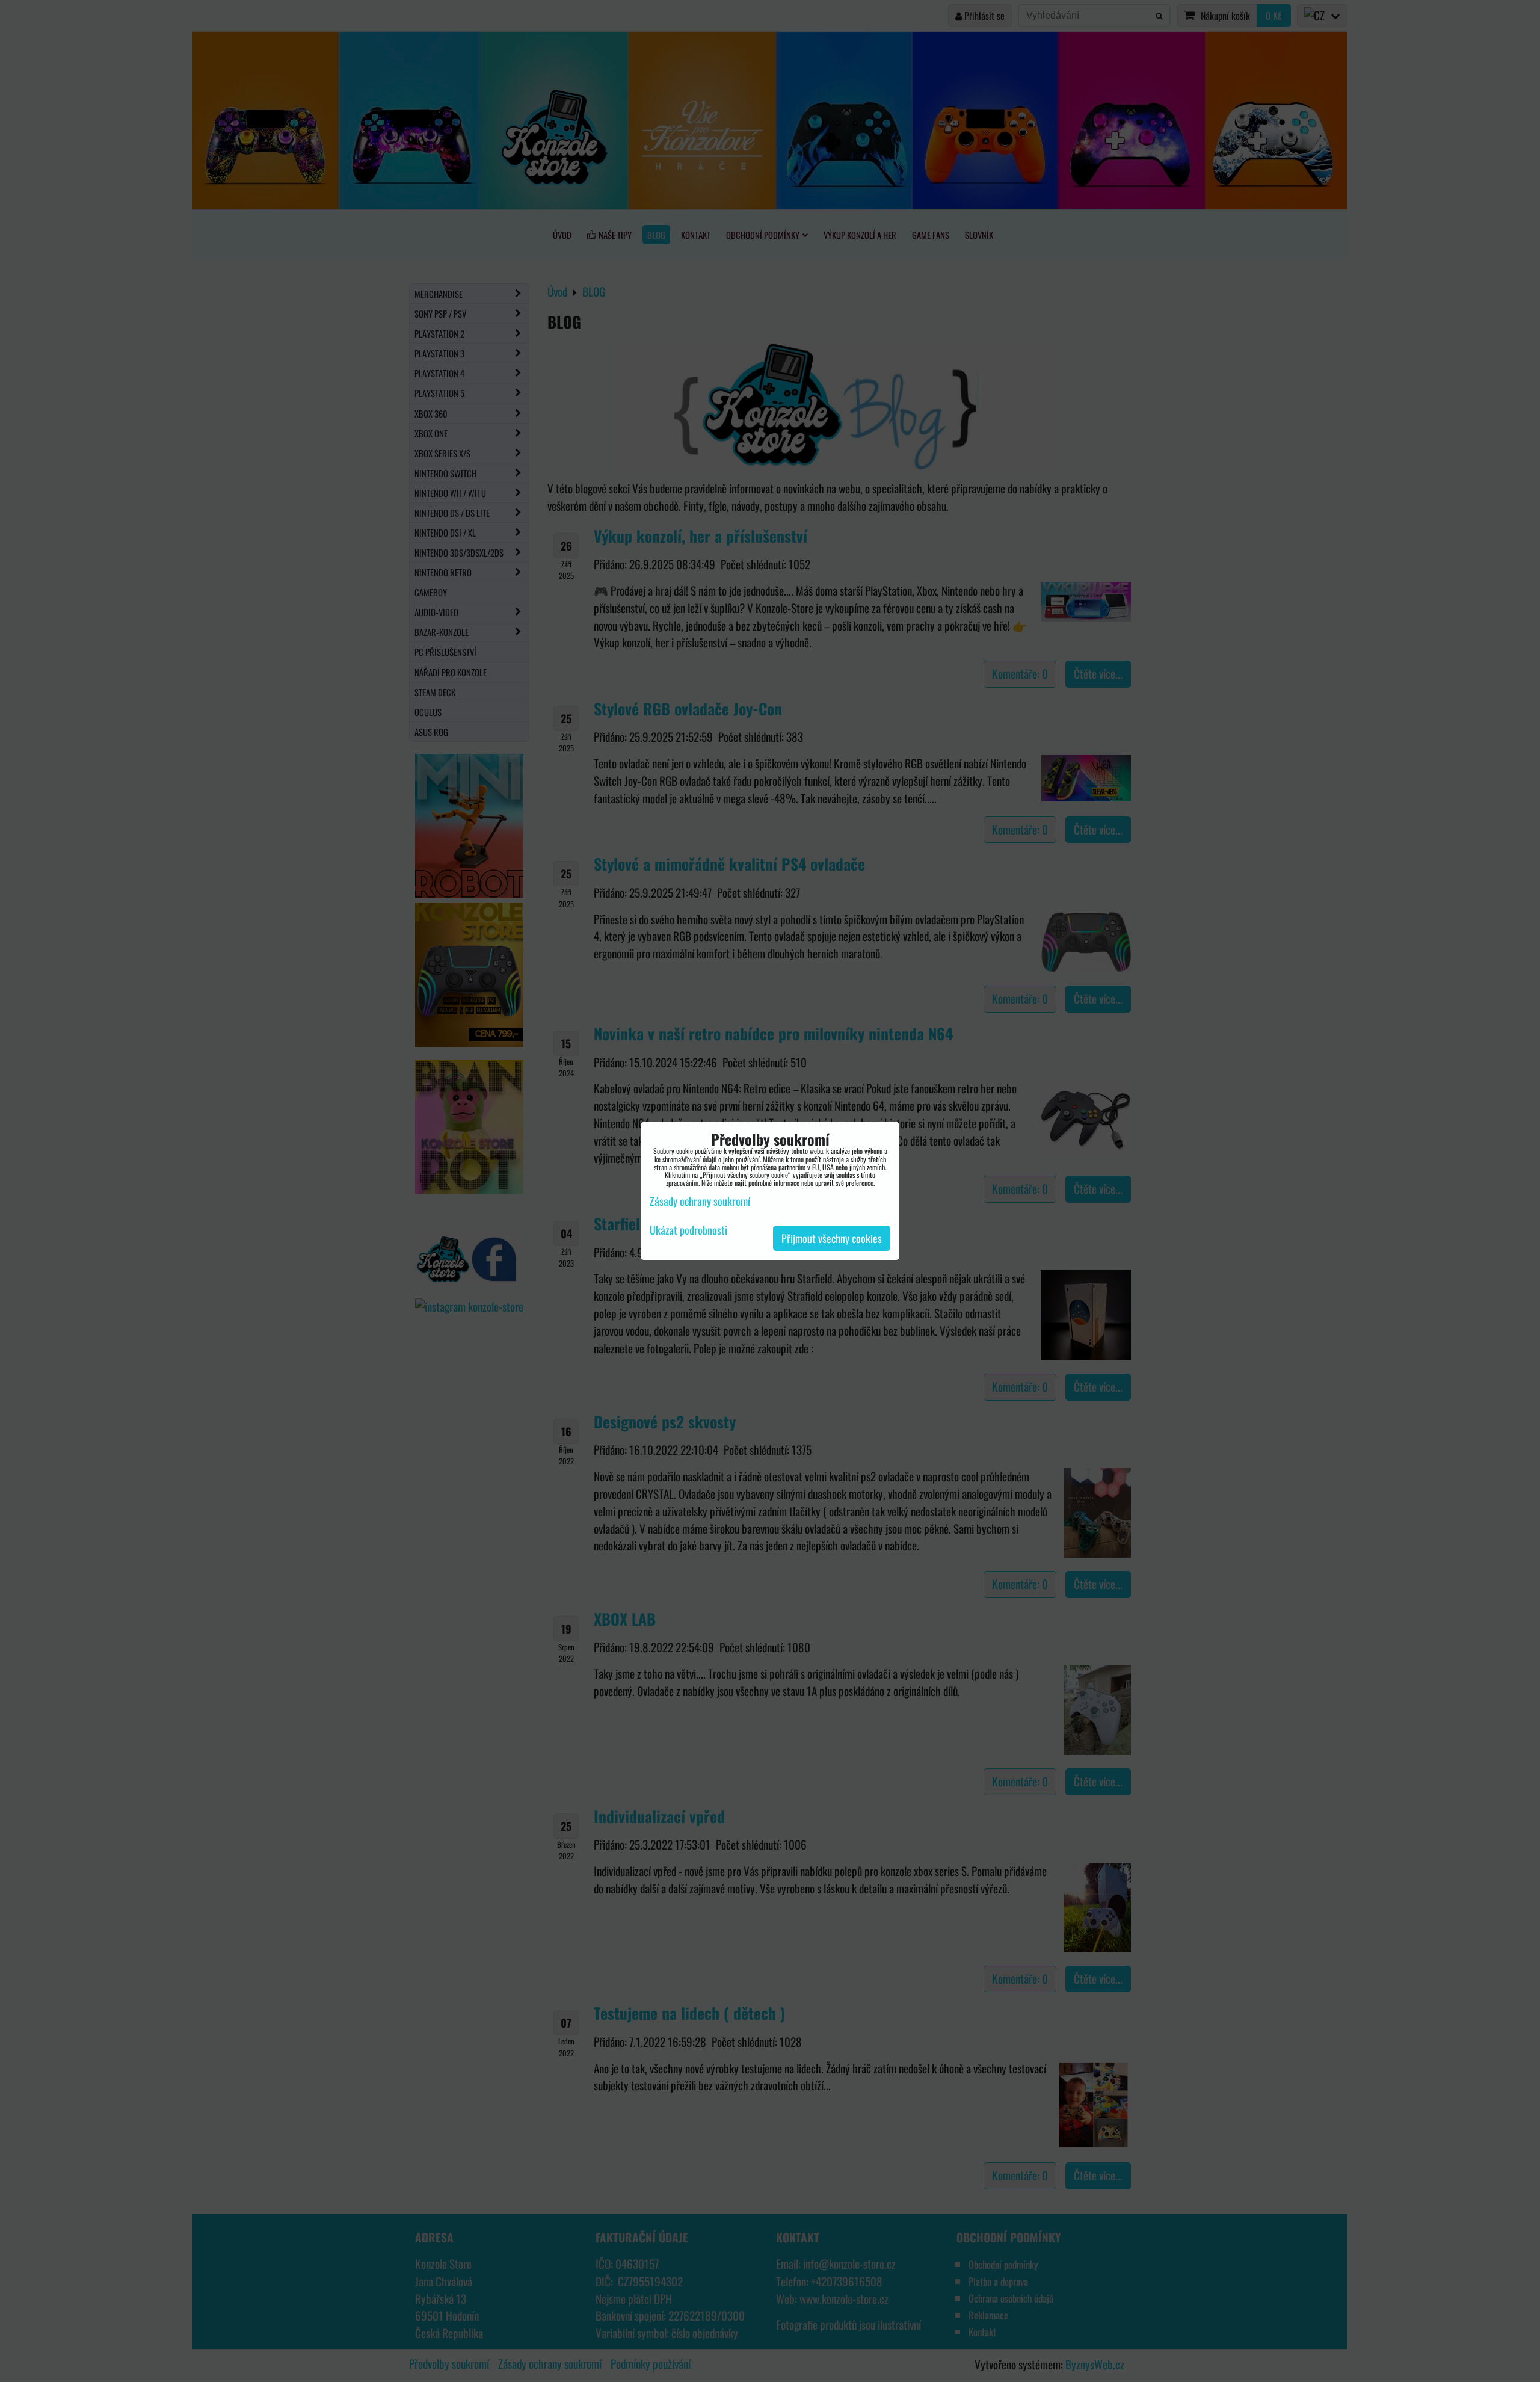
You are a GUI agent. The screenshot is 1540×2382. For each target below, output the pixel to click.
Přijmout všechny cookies (832, 1238)
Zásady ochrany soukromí (700, 1201)
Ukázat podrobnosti (688, 1230)
